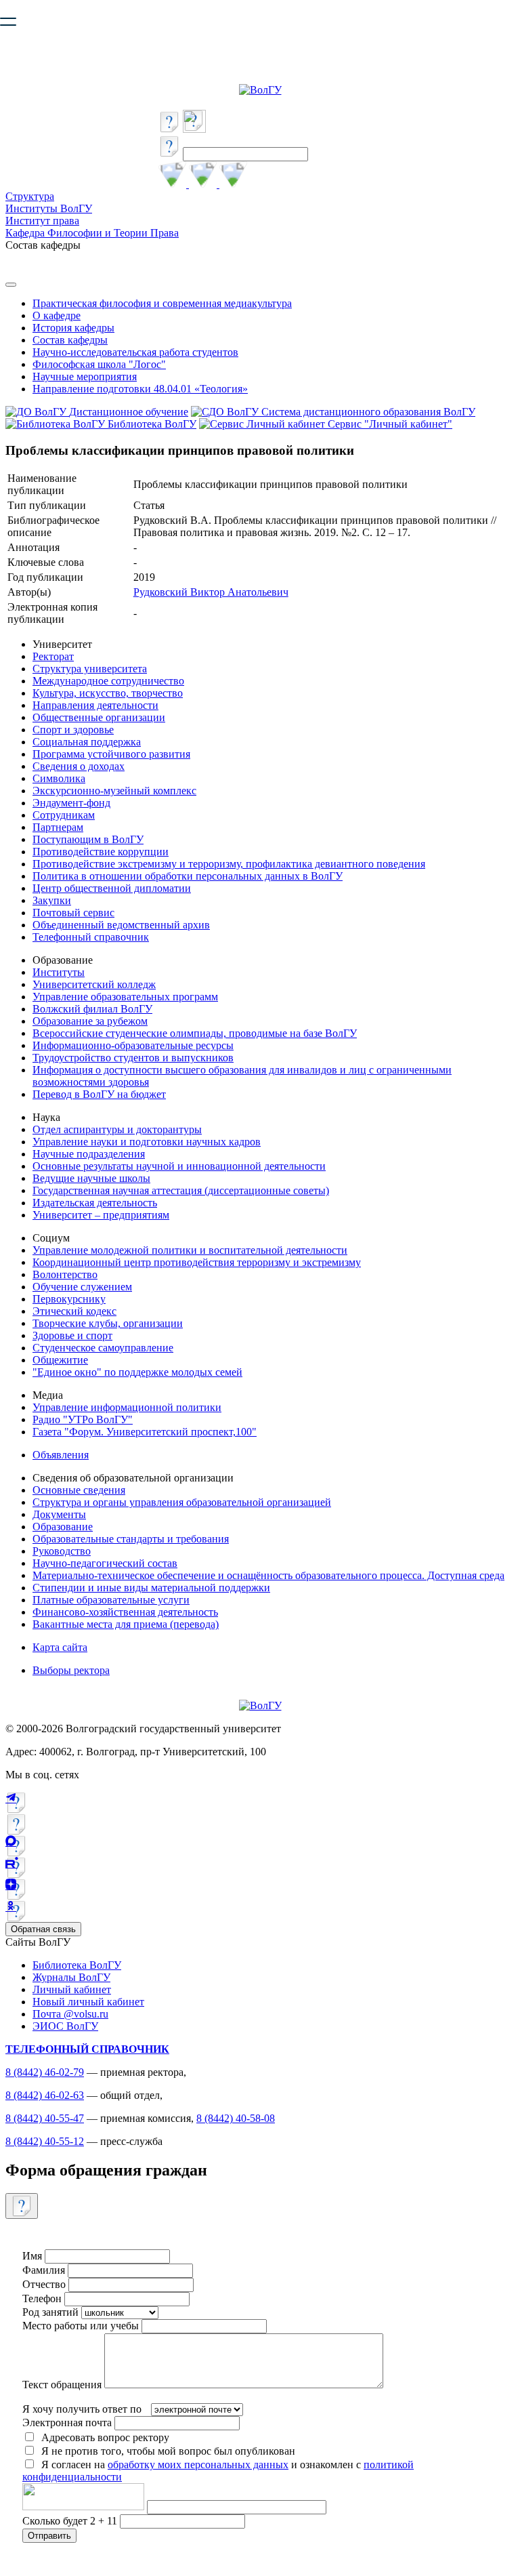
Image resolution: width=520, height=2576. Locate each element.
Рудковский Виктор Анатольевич (211, 592)
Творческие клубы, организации (108, 1323)
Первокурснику (69, 1299)
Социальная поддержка (87, 742)
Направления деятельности (95, 705)
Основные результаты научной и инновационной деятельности (179, 1166)
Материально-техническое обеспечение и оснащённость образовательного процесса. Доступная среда (268, 1575)
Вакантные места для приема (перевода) (126, 1624)
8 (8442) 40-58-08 (236, 2118)
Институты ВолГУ (49, 208)
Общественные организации (99, 717)
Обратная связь (43, 1929)
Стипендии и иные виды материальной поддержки (151, 1588)
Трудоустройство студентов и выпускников (133, 1058)
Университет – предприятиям (101, 1215)
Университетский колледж (94, 984)
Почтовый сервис (73, 913)
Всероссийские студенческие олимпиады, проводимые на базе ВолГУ (195, 1033)
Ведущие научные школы (91, 1178)
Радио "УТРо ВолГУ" (83, 1419)
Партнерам (58, 827)
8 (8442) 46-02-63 (45, 2095)
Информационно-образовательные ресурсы (133, 1045)
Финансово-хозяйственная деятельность (125, 1612)
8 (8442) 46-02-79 (45, 2072)
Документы (59, 1514)
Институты (59, 972)
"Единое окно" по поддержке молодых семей (137, 1372)
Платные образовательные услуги (111, 1600)
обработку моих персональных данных (198, 2465)
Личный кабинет (72, 1989)
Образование (63, 1527)
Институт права (42, 221)
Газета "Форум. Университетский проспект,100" (145, 1432)
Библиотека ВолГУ (77, 1965)
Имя (32, 2256)
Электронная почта (67, 2422)
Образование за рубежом (90, 1021)
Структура (30, 196)
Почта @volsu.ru (70, 2014)
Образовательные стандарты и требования (131, 1539)
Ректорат (53, 656)
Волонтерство (65, 1274)
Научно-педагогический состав (105, 1563)
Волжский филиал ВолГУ (92, 1009)
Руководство (62, 1551)
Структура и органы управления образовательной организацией (182, 1502)
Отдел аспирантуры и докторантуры (117, 1129)
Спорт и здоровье (73, 730)
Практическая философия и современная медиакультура (162, 303)
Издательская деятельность (95, 1203)
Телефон (42, 2298)
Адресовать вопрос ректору (103, 2437)
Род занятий (50, 2312)
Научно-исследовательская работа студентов (135, 352)
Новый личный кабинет (88, 2002)
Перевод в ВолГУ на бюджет (99, 1094)
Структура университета (90, 669)
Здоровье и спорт (72, 1335)
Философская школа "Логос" (99, 364)
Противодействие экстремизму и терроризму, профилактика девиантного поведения (229, 864)
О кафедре (57, 315)
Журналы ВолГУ (71, 1977)
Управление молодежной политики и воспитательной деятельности (190, 1250)
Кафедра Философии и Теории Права (92, 233)
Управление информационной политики (127, 1407)
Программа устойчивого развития (111, 754)
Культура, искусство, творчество (108, 693)
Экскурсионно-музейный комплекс (114, 791)
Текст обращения (62, 2385)
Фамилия (44, 2270)
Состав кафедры (70, 340)
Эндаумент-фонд (71, 803)
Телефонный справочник (91, 937)
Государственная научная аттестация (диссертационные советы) (181, 1190)
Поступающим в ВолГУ (88, 839)
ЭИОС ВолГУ (65, 2026)
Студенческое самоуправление (103, 1348)
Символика (59, 778)
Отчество (44, 2284)
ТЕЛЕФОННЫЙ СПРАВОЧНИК (87, 2049)
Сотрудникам (64, 815)
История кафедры (73, 328)
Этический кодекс (74, 1311)
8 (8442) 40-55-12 (45, 2141)
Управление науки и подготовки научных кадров (147, 1142)
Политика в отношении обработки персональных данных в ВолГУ (188, 876)
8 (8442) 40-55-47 (45, 2118)
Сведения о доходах (79, 766)
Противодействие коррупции (101, 852)
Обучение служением (82, 1287)
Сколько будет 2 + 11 (71, 2521)
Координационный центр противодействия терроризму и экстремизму (197, 1262)
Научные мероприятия (85, 376)
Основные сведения (79, 1490)
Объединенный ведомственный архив (121, 925)
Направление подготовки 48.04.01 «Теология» (140, 389)
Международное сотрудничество (108, 681)
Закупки (52, 900)
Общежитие (60, 1360)
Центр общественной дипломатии (112, 888)
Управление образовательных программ (125, 997)
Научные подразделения (89, 1154)
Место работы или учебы (81, 2326)
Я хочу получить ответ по (82, 2409)
